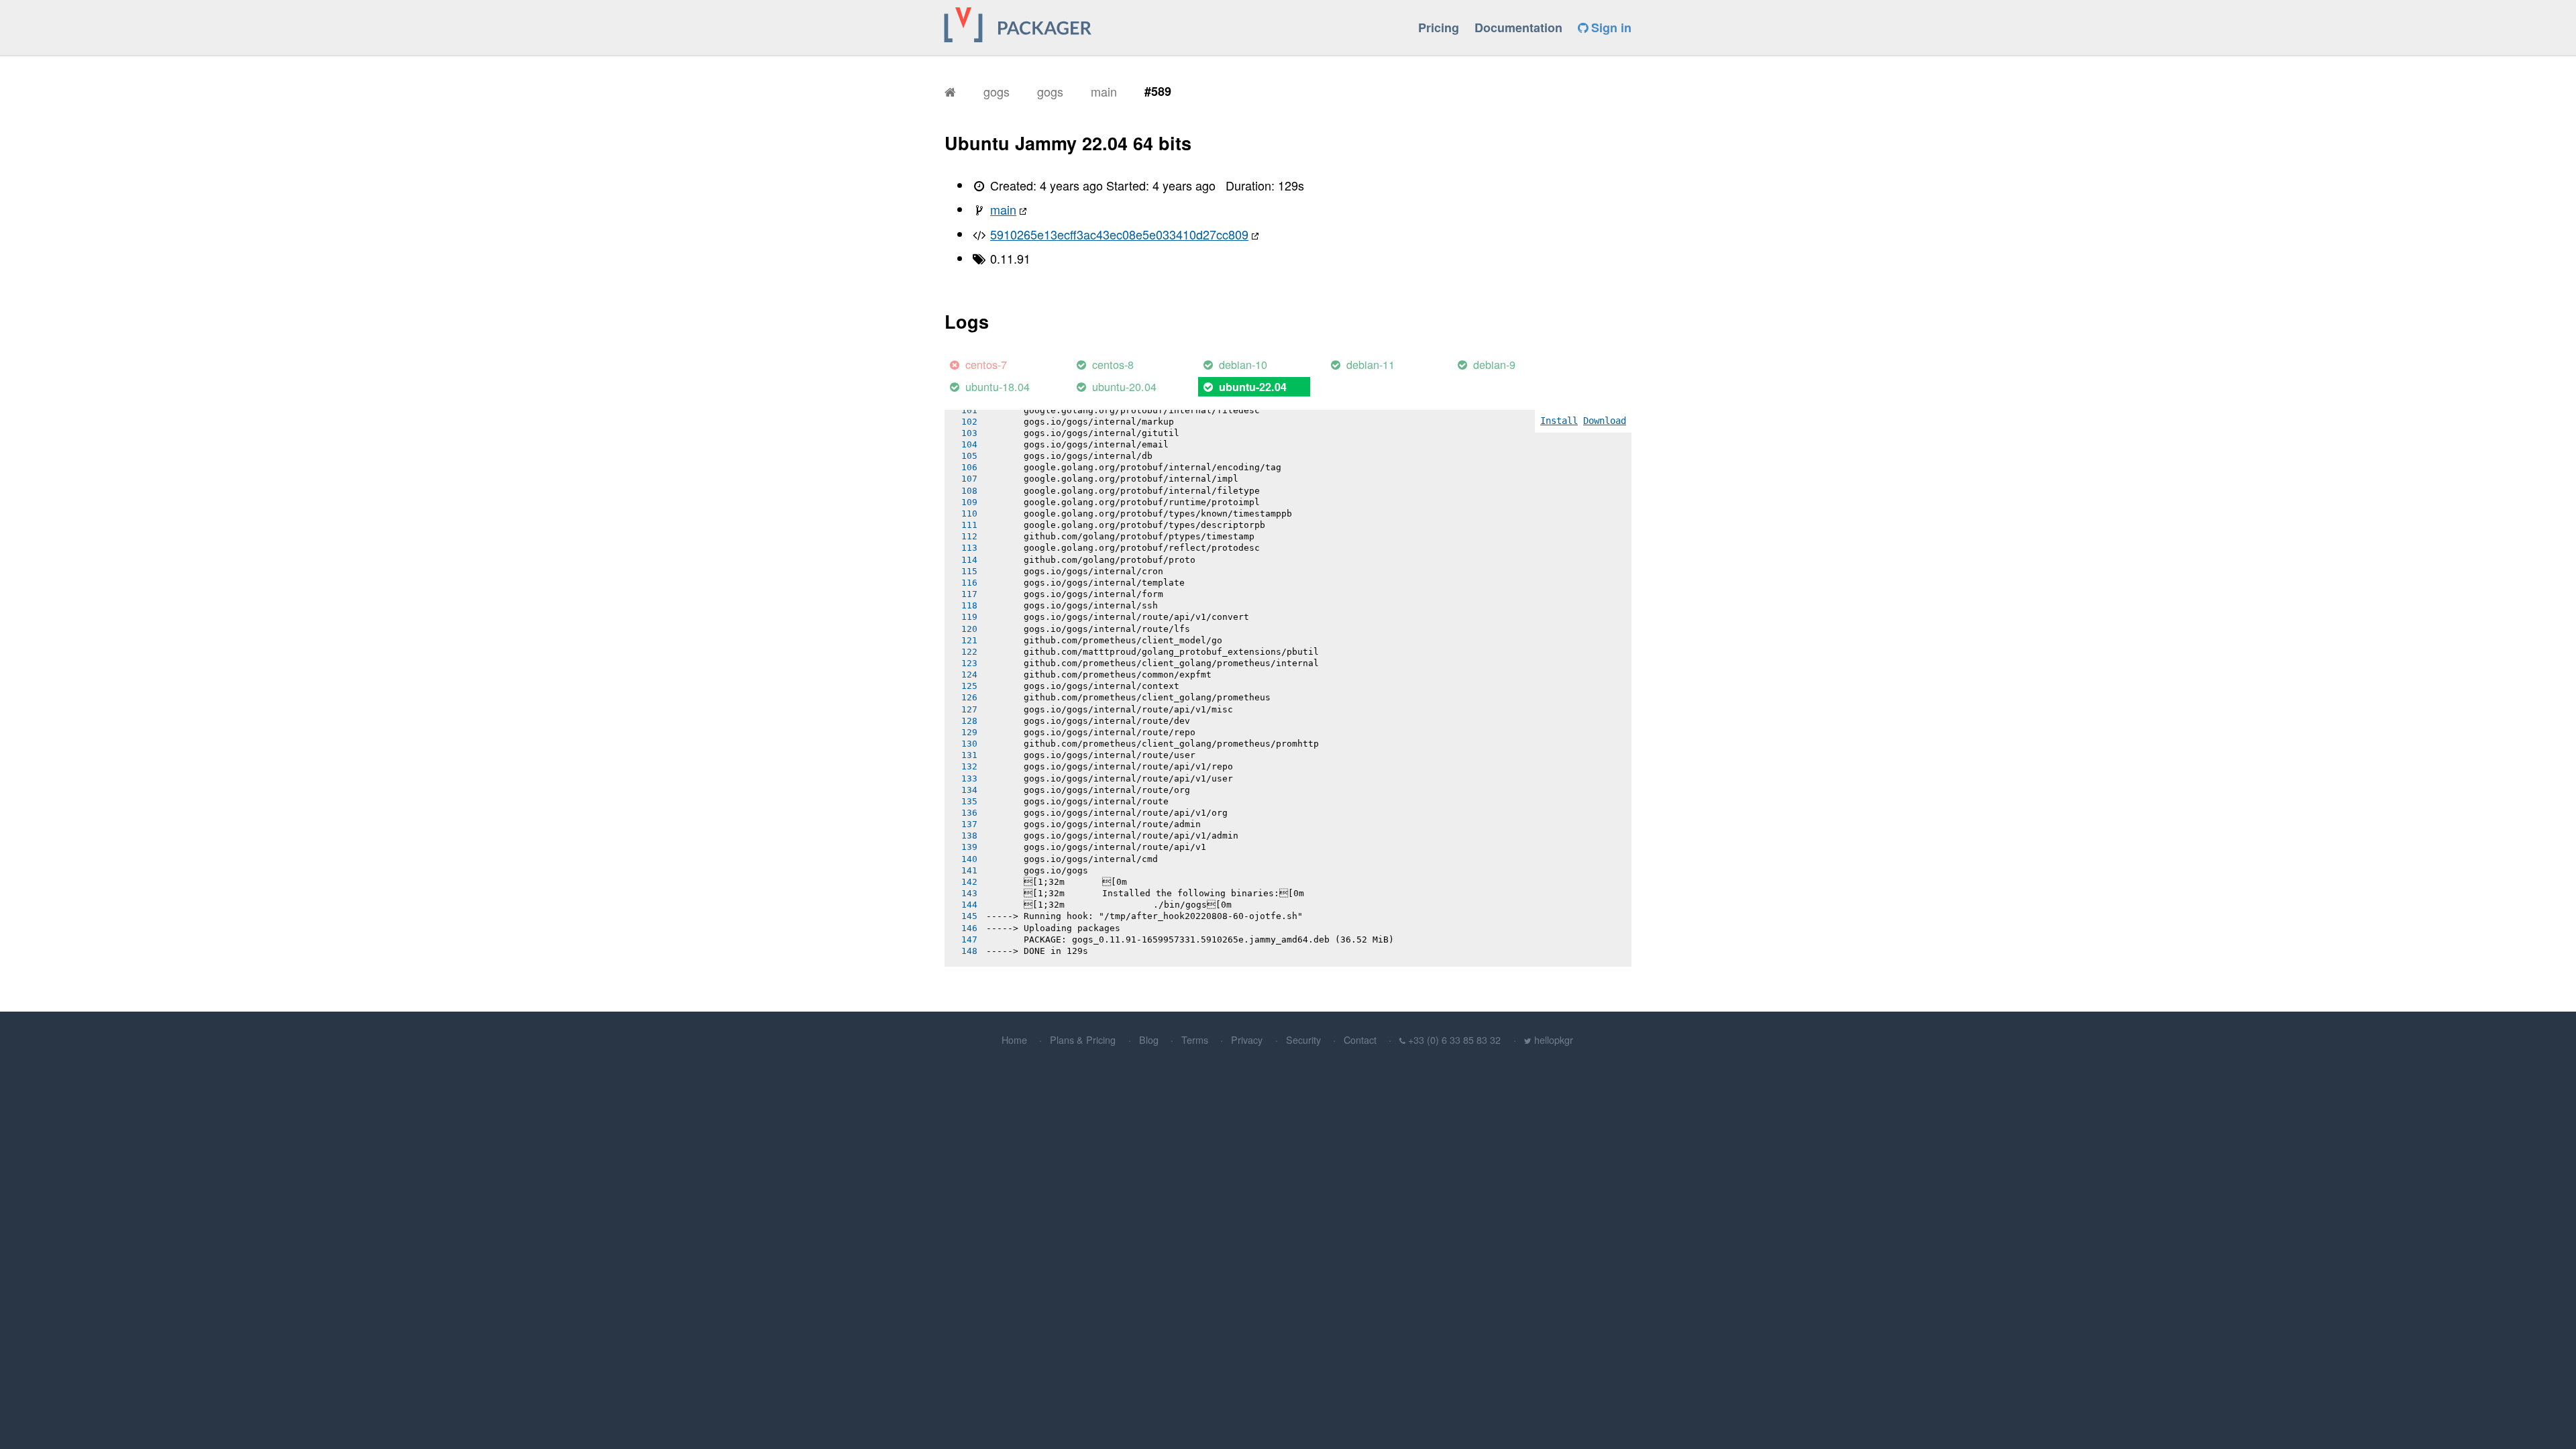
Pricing (1439, 28)
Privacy (1247, 1039)
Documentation (1518, 28)
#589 (1158, 91)
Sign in (1610, 28)
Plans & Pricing (1083, 1039)
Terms (1195, 1039)
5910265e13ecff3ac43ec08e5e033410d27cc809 (1119, 234)
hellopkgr (1554, 1039)
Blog (1149, 1039)
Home (1014, 1039)
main (1104, 91)
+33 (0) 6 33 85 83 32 (1454, 1039)
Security (1303, 1039)
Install (1559, 421)
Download (1605, 421)
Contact (1360, 1039)
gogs (997, 91)
